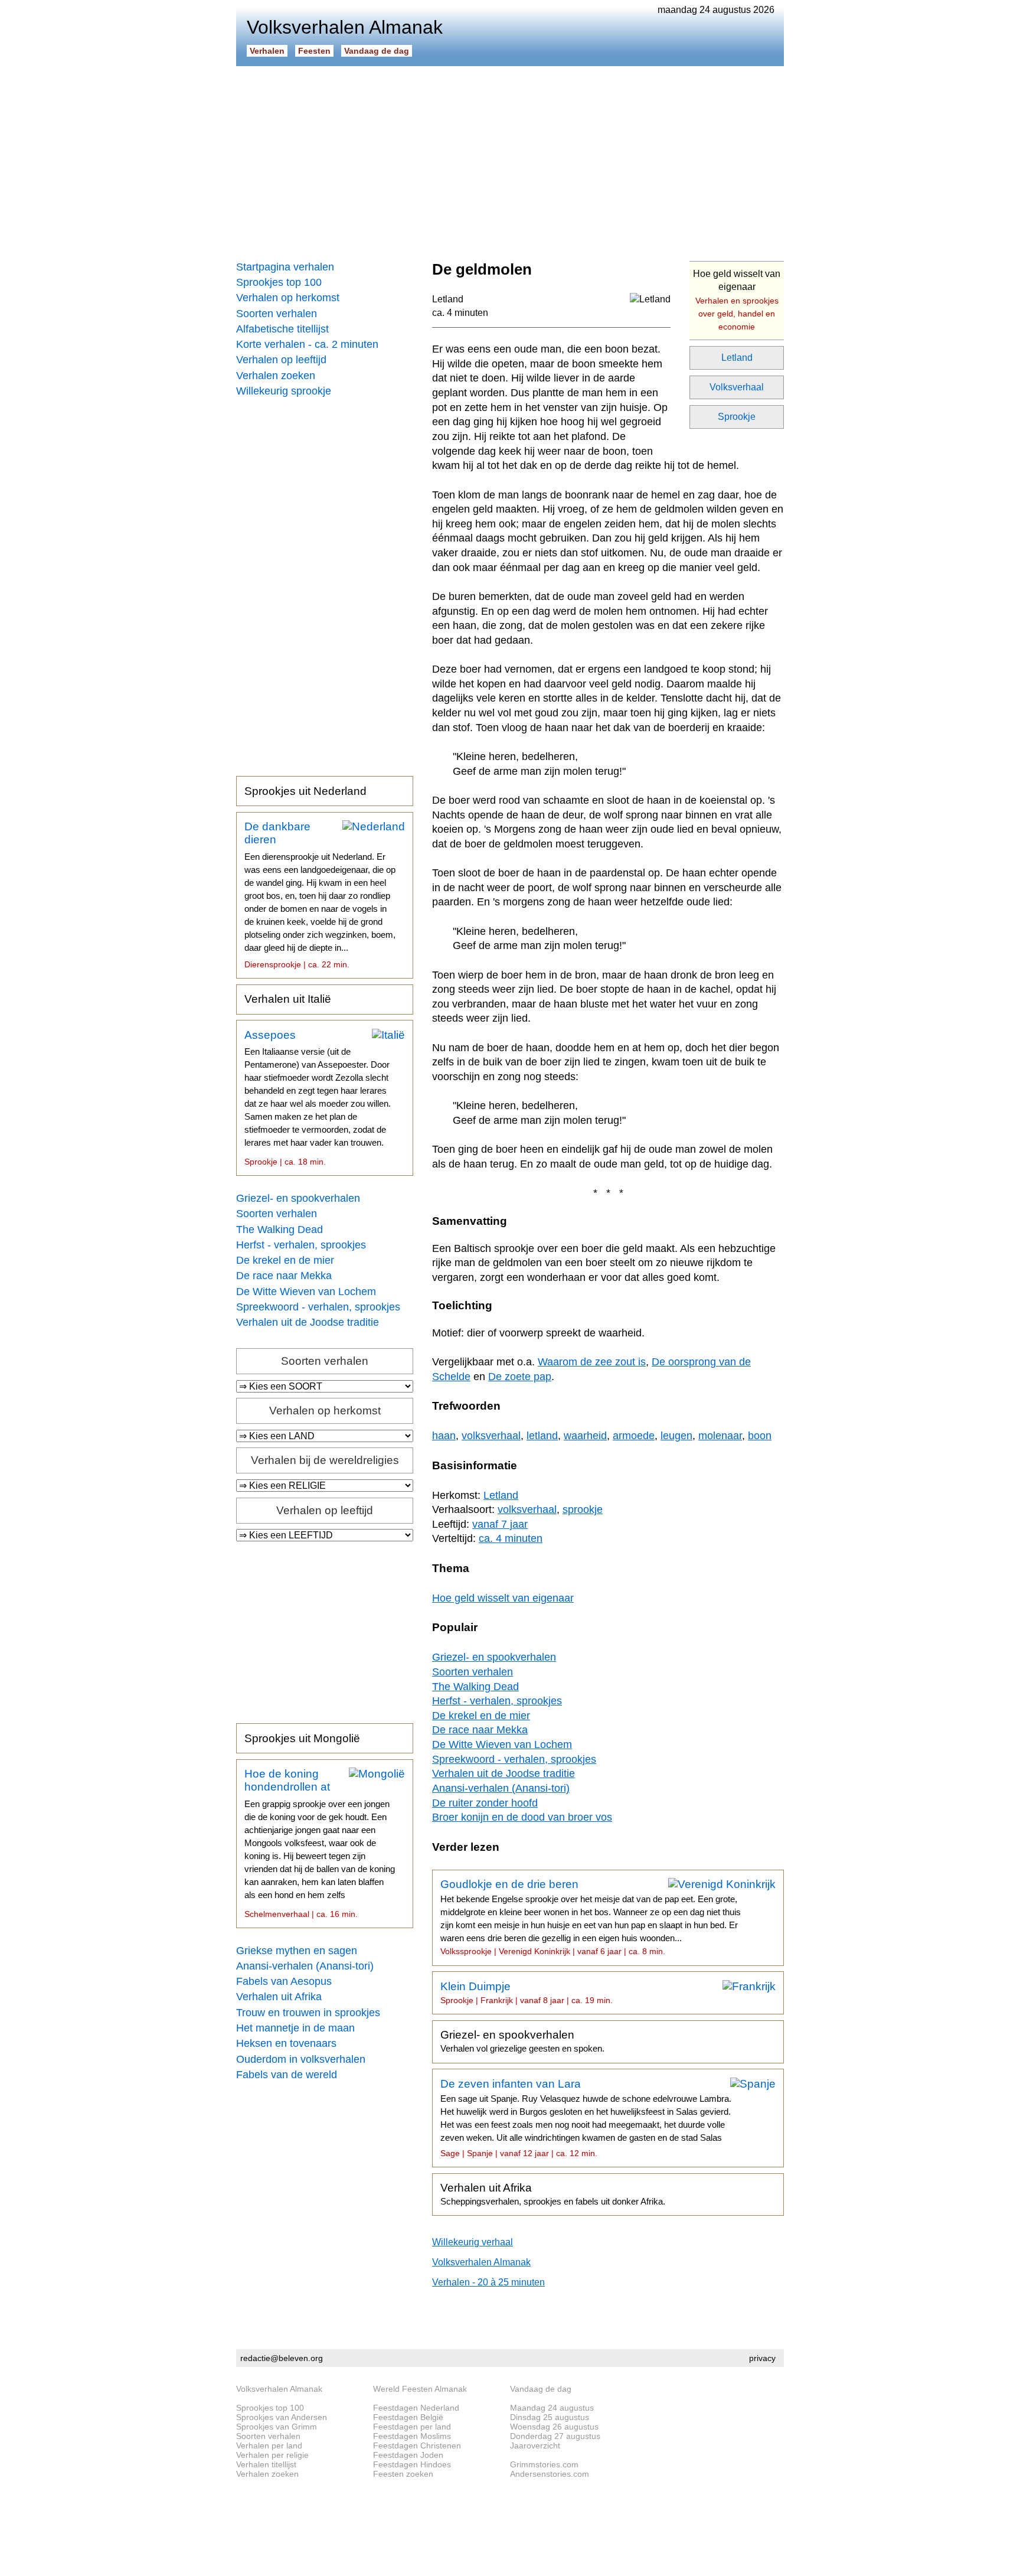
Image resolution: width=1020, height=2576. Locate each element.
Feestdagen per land (412, 2427)
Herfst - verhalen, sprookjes (301, 1245)
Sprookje (737, 417)
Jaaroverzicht (535, 2445)
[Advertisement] (510, 159)
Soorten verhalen (277, 314)
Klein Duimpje (527, 1993)
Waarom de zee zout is (592, 1362)
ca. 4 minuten (460, 313)
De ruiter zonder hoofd (485, 1803)
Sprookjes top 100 (279, 282)
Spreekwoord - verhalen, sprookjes (318, 1307)
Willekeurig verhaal (473, 2242)
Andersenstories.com (550, 2474)
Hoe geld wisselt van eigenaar (737, 300)
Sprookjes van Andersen (282, 2417)
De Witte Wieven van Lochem (306, 1292)
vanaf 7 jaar (500, 1524)
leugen (676, 1436)
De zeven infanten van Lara (586, 2118)
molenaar (720, 1436)
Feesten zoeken (403, 2474)
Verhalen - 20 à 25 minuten (488, 2282)
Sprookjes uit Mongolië (302, 1738)
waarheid (585, 1436)
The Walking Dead (279, 1230)
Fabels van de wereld (287, 2075)
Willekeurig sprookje (284, 391)
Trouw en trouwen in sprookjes (308, 2013)
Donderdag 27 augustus (555, 2436)
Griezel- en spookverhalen (298, 1198)
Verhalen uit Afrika (279, 1997)
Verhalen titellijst (266, 2464)
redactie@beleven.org (282, 2358)
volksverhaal (491, 1436)
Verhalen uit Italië (288, 999)
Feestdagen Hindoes (412, 2464)
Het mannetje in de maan (295, 2028)
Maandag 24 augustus (552, 2408)
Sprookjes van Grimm (277, 2427)
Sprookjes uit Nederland (305, 791)
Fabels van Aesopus (284, 1981)
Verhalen (267, 51)
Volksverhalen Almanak (481, 2262)
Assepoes (318, 1098)
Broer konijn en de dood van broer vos (522, 1817)
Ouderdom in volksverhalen (301, 2059)
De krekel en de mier (285, 1260)
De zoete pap (520, 1377)
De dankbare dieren (320, 895)
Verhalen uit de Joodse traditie (308, 1322)
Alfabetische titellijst (282, 329)
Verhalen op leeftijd (281, 360)
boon (760, 1436)
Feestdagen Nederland (416, 2408)
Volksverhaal (737, 387)
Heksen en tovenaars (286, 2043)
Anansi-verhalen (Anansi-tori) (305, 1966)
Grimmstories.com (544, 2464)
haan (444, 1436)
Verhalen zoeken (276, 376)
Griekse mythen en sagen (297, 1951)
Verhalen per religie (272, 2455)
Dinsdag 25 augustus (550, 2417)
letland (542, 1436)
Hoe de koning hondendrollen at (320, 1843)
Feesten (314, 51)
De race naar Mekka (284, 1276)
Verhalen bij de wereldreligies (325, 1460)
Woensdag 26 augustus (554, 2427)
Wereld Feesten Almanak (420, 2389)
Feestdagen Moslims (412, 2436)
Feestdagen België (408, 2417)
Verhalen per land (269, 2445)
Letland (737, 358)
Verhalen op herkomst (288, 298)
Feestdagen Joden (408, 2455)
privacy (762, 2358)
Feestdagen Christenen (417, 2445)
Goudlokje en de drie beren (591, 1917)
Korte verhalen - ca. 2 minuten (307, 344)
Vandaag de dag (377, 51)
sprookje (583, 1509)
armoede (634, 1436)
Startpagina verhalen (285, 267)
